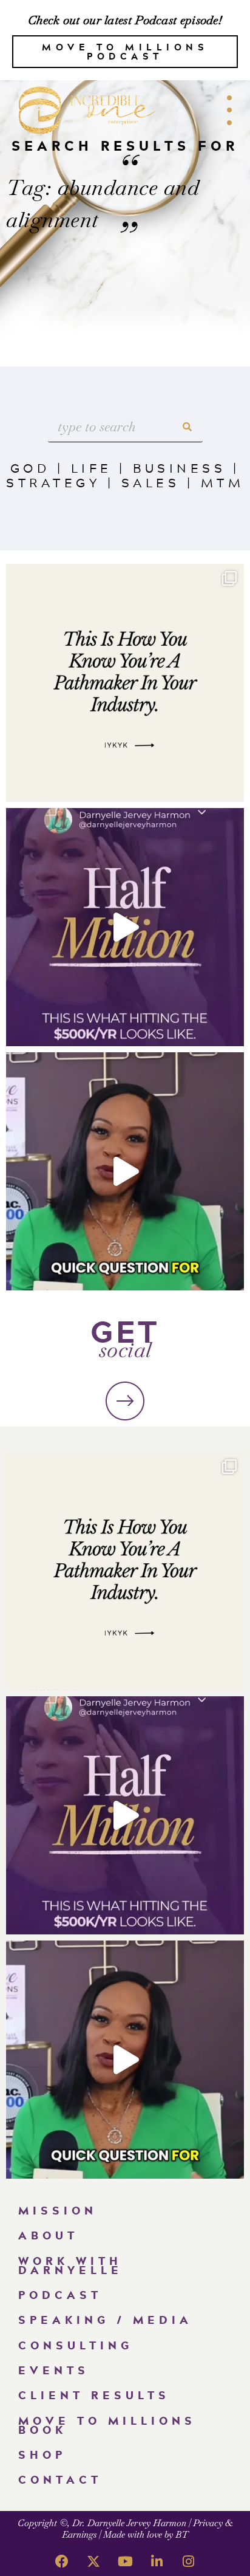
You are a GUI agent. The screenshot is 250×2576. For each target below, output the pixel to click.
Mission (58, 2210)
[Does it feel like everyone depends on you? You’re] (125, 1171)
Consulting (76, 2345)
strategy (53, 482)
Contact (60, 2479)
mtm (223, 482)
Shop (42, 2454)
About (48, 2235)
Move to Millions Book (107, 2425)
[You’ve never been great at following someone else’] (125, 683)
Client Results (94, 2395)
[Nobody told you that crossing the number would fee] (125, 927)
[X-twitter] (93, 2561)
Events (54, 2370)
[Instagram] (188, 2561)
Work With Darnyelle (70, 2265)
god (30, 468)
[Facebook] (62, 2561)
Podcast (60, 2295)
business (179, 468)
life (92, 468)
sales (151, 482)
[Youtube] (125, 2561)
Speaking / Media (105, 2320)
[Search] (187, 427)
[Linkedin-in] (157, 2561)
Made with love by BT (146, 2534)
